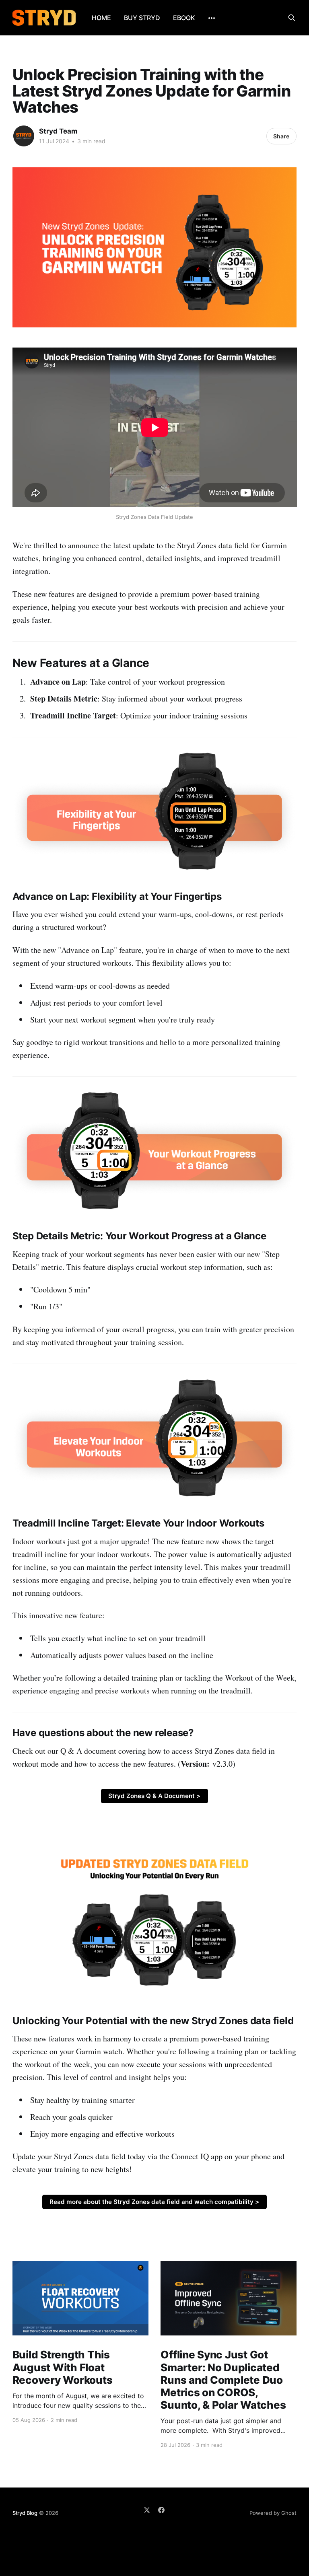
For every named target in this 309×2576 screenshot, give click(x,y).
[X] (147, 2510)
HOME (101, 18)
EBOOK (184, 18)
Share (281, 136)
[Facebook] (161, 2510)
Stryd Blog (25, 2513)
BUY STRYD (142, 18)
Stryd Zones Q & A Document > (154, 1796)
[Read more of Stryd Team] (24, 136)
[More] (212, 18)
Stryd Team (58, 131)
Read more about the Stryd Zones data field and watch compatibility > (154, 2202)
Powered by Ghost (273, 2513)
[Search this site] (292, 18)
